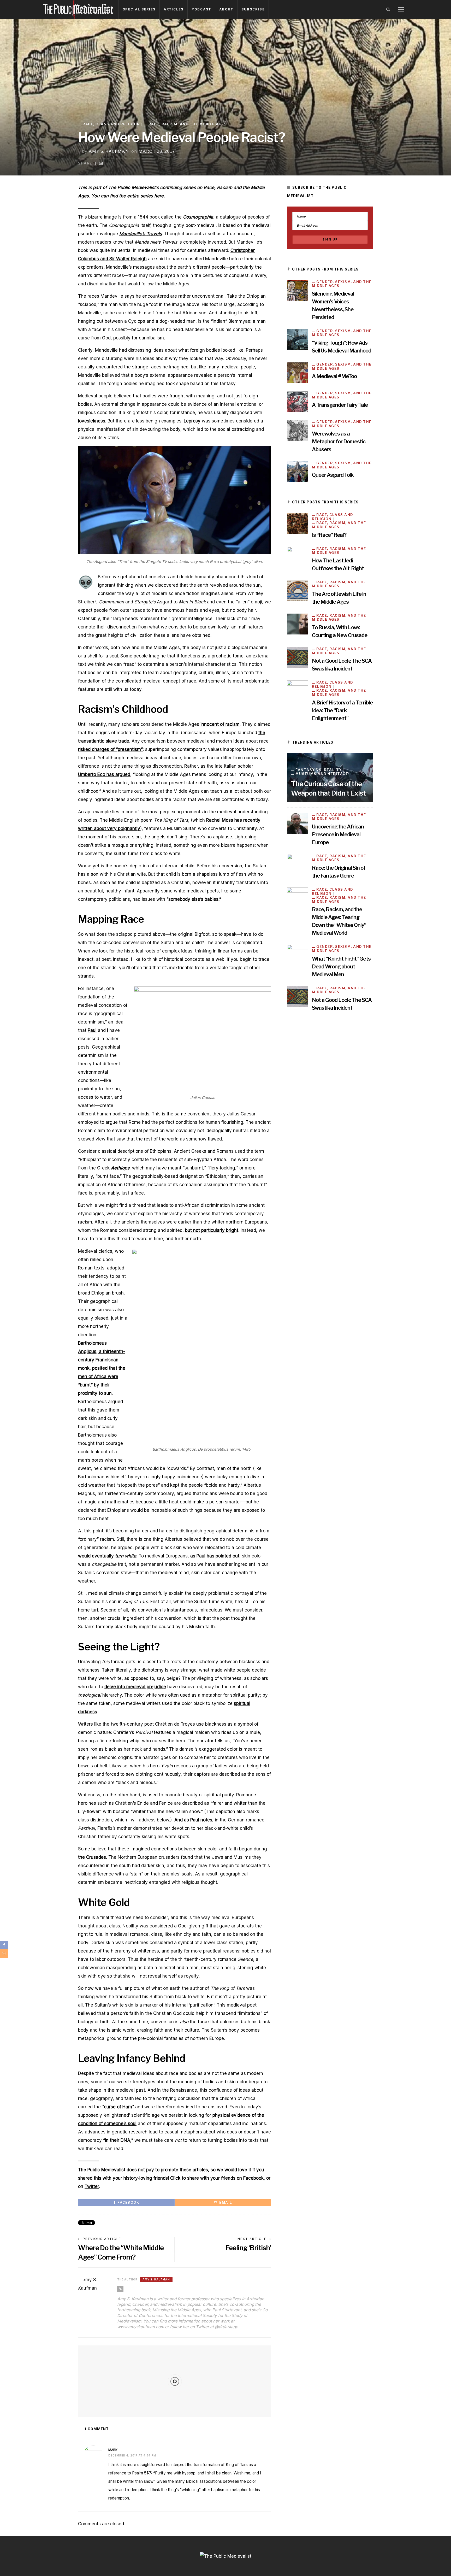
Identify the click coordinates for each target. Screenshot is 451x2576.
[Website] (120, 2289)
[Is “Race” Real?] (298, 523)
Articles (174, 9)
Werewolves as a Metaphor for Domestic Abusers (339, 442)
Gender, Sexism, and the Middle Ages (342, 284)
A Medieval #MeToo (334, 376)
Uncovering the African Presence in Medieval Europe (338, 834)
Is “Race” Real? (329, 535)
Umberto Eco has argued (104, 774)
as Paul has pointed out (214, 1556)
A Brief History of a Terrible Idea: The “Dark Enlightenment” (342, 710)
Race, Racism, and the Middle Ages (188, 124)
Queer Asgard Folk (333, 475)
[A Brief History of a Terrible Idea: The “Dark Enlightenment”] (298, 691)
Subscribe (253, 9)
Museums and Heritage (322, 774)
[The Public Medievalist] (78, 9)
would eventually (107, 1556)
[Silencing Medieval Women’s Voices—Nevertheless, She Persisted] (298, 290)
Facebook (253, 2178)
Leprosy (192, 421)
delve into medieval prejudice (135, 1687)
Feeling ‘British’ (248, 2248)
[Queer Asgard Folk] (298, 471)
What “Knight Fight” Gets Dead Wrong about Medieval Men (341, 967)
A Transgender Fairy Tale (340, 405)
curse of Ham (118, 2107)
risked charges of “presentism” (110, 749)
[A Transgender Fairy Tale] (298, 401)
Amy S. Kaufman (109, 151)
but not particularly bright (212, 1230)
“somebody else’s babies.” (194, 899)
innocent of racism (220, 724)
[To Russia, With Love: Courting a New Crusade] (298, 624)
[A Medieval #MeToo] (298, 373)
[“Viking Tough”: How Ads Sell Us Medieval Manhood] (298, 339)
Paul (92, 1030)
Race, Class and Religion (111, 124)
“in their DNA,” (118, 2140)
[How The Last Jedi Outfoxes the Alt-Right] (298, 557)
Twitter (92, 2186)
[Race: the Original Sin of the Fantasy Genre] (298, 864)
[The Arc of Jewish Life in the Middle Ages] (298, 590)
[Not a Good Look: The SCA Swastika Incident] (298, 657)
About (226, 9)
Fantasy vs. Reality (319, 770)
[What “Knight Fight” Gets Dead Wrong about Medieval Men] (298, 955)
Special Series (139, 9)
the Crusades (92, 1857)
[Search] (388, 9)
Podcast (201, 9)
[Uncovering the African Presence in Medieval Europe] (298, 823)
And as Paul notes (193, 1820)
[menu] (401, 9)
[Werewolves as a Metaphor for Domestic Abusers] (298, 430)
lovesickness (92, 421)
